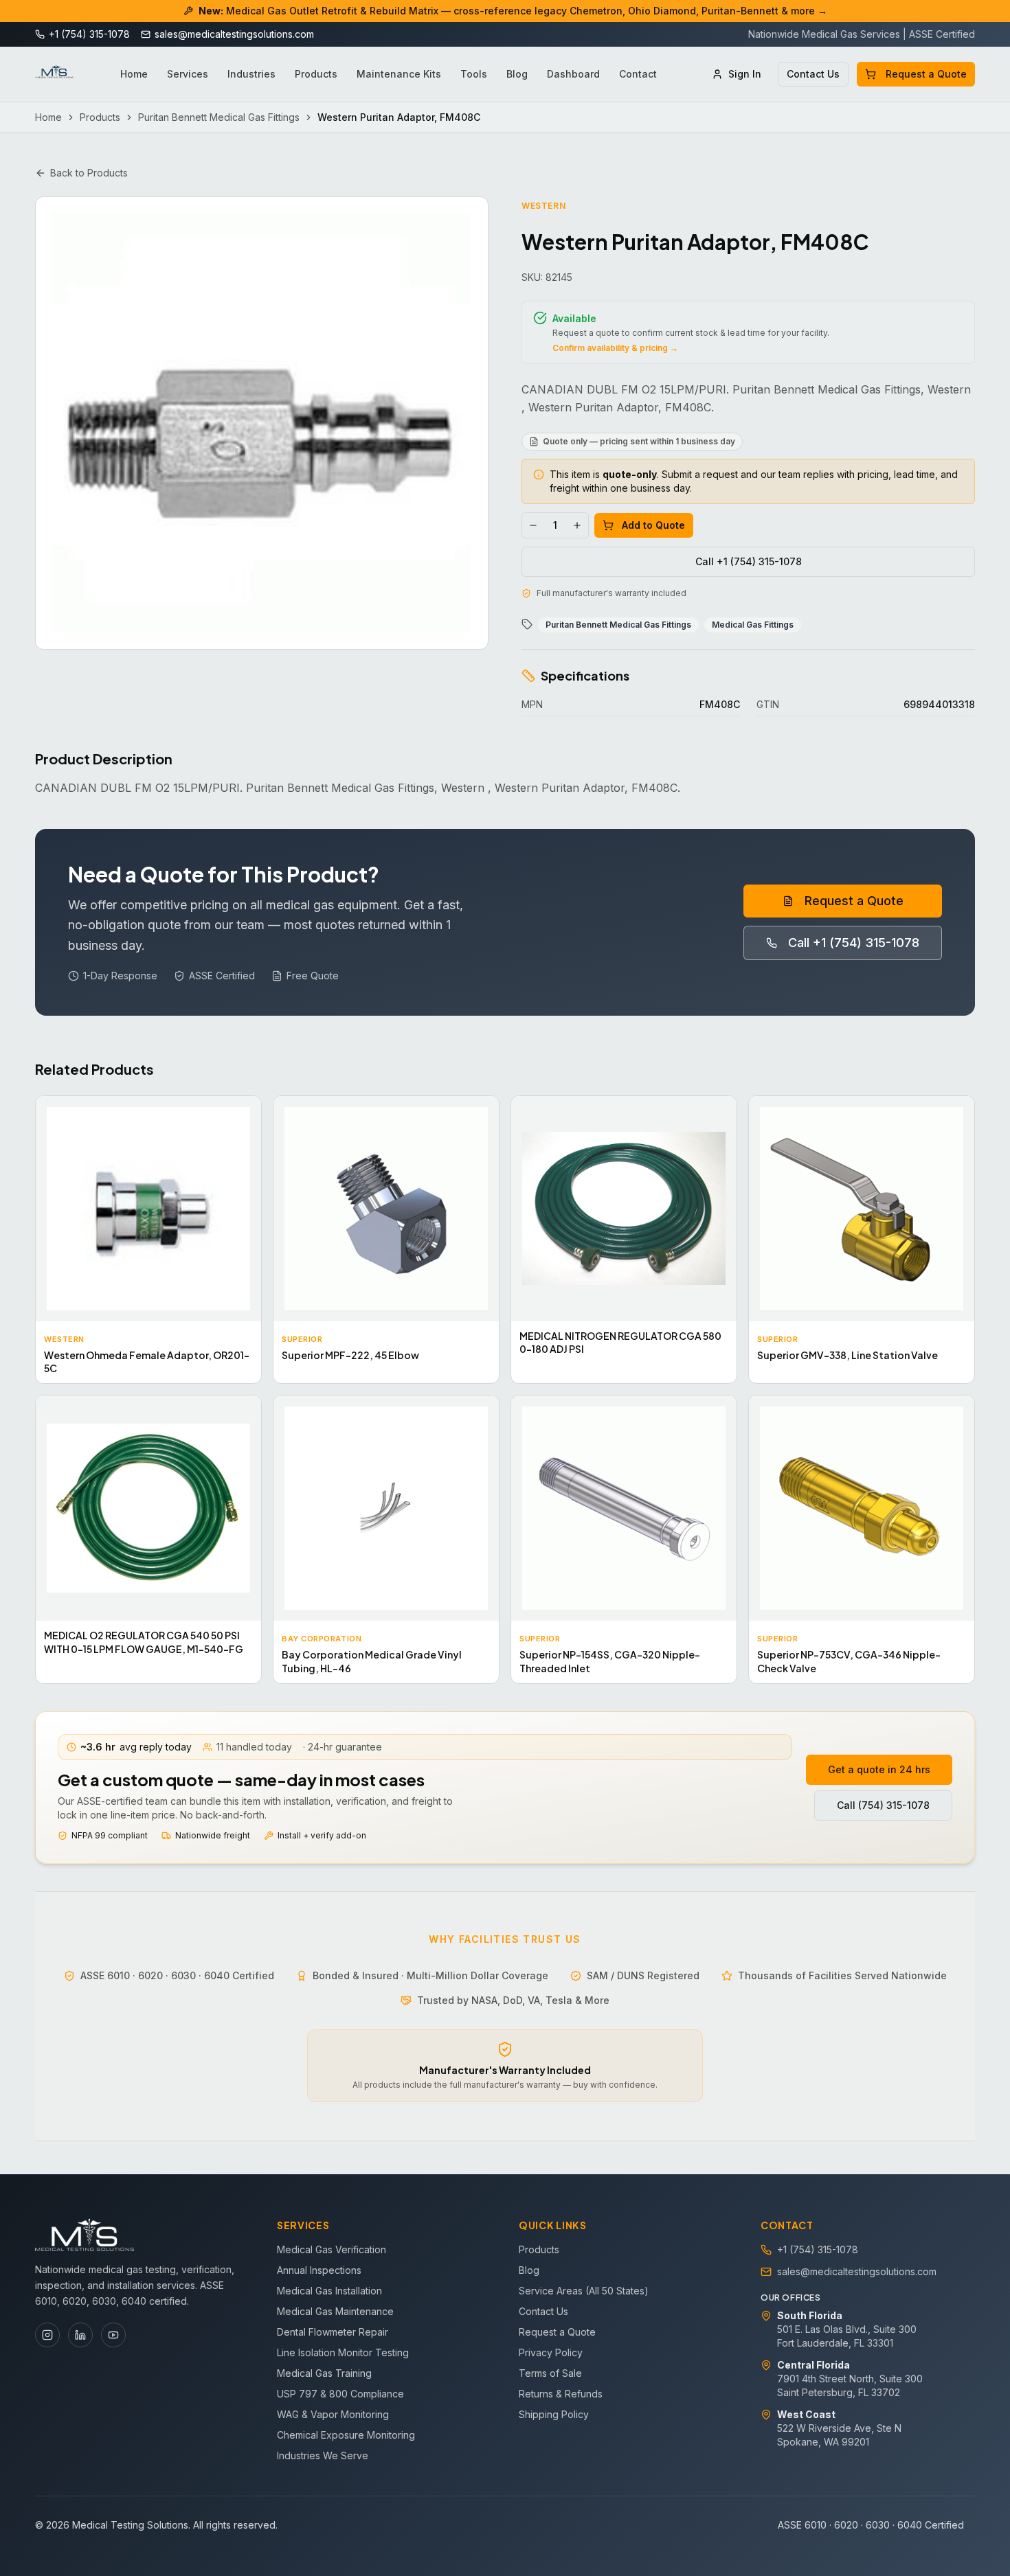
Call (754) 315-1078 (883, 1805)
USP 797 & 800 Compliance (340, 2394)
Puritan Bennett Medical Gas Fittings (219, 117)
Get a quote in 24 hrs (879, 1769)
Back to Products (89, 173)
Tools (474, 74)
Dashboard (573, 74)
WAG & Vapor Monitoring (333, 2414)
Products (316, 74)
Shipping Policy (554, 2414)
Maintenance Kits (399, 74)
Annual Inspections (319, 2270)
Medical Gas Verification (332, 2249)
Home (134, 74)
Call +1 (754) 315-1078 (749, 561)
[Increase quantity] (577, 525)
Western (543, 206)
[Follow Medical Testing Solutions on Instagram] (47, 2335)
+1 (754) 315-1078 (818, 2249)
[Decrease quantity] (533, 525)
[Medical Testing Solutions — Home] (54, 74)
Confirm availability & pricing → (615, 348)
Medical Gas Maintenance (335, 2311)
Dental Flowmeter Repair (333, 2332)
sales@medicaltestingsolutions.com (857, 2271)
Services (188, 74)
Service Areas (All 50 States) (584, 2291)
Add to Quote (653, 525)
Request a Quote (926, 74)
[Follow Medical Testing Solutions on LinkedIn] (80, 2335)
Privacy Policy (551, 2352)
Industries (251, 74)
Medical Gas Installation (329, 2291)
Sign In (745, 74)
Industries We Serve (323, 2455)
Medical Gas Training (324, 2373)
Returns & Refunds (561, 2394)
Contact (638, 74)
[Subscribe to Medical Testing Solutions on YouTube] (113, 2335)
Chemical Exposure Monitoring (346, 2435)
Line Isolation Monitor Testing (343, 2352)
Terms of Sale (550, 2373)
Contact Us (813, 74)
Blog (517, 74)
